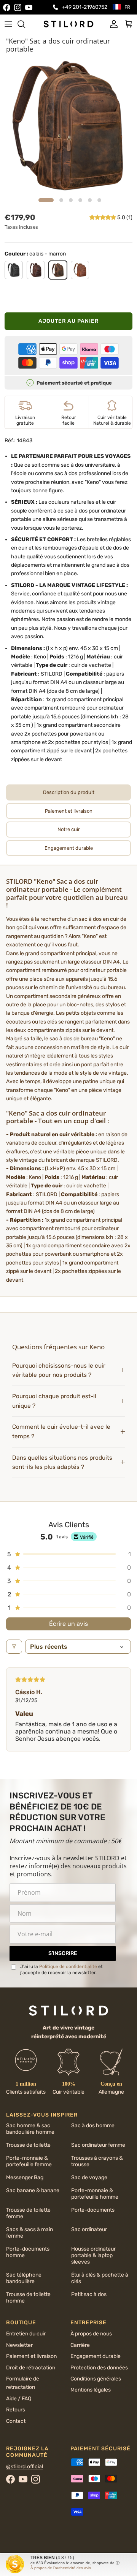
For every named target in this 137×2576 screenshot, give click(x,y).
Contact (16, 2421)
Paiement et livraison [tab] (69, 811)
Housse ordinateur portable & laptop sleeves (93, 2255)
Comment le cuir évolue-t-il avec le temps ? (61, 1432)
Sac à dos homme (93, 2126)
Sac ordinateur (89, 2229)
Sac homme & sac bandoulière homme (30, 2129)
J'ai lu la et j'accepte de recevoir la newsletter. (61, 1970)
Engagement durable (96, 2356)
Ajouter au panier (68, 321)
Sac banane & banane (33, 2190)
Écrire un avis (68, 1624)
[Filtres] (14, 1647)
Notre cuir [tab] (69, 829)
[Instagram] (18, 7)
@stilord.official (25, 2467)
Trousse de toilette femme (28, 2213)
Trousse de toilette (28, 2145)
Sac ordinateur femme (98, 2145)
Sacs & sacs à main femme (29, 2233)
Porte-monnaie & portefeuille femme (29, 2161)
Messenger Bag (25, 2177)
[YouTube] (29, 7)
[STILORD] (68, 24)
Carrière (80, 2345)
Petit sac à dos (89, 2294)
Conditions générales (96, 2379)
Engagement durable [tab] (69, 848)
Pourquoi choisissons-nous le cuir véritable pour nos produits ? (59, 1370)
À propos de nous (91, 2334)
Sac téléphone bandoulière (24, 2278)
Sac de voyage (89, 2177)
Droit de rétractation (31, 2368)
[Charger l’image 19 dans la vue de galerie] (68, 126)
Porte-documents (93, 2210)
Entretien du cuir (26, 2334)
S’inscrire (63, 1953)
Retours (16, 2410)
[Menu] (8, 24)
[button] (103, 217)
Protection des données (99, 2368)
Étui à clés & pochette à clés (100, 2278)
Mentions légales (91, 2390)
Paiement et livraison (31, 2356)
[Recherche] (25, 24)
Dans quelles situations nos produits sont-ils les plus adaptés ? (62, 1463)
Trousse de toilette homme (28, 2298)
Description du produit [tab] (69, 792)
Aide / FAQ (19, 2399)
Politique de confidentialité (68, 1966)
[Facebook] (7, 7)
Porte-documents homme (28, 2252)
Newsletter (19, 2345)
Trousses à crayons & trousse (97, 2161)
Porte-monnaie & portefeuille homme (95, 2194)
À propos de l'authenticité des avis (61, 2568)
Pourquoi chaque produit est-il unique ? (54, 1401)
